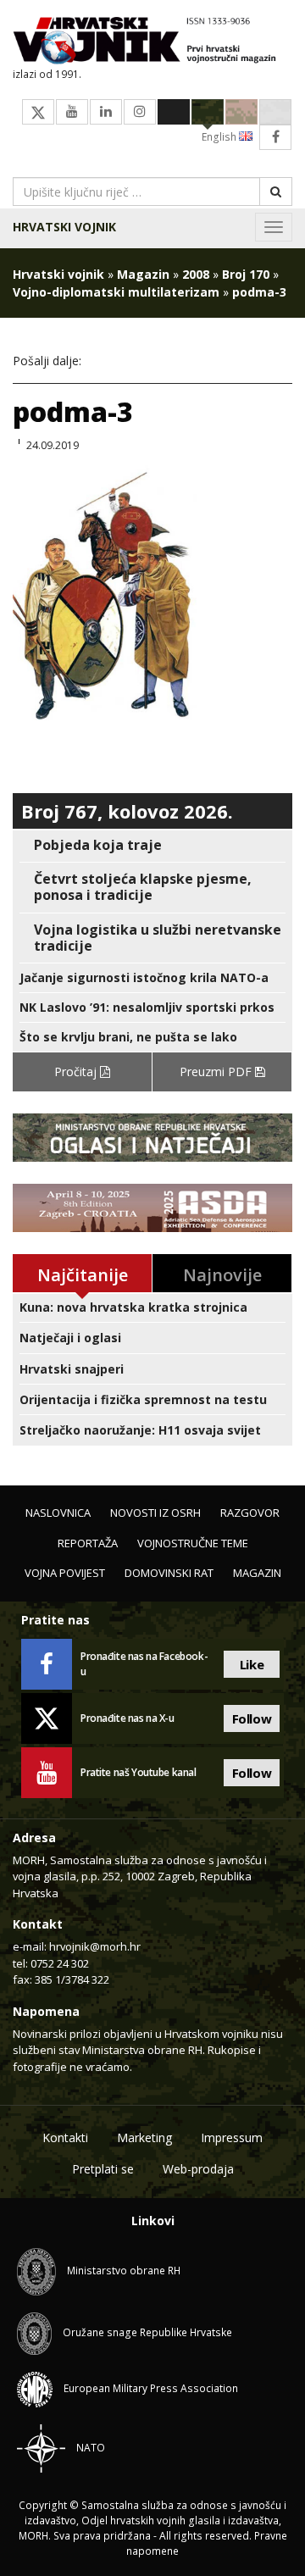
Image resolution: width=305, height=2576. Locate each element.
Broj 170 (246, 274)
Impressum (232, 2137)
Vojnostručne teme (193, 1543)
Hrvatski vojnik (64, 227)
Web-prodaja (198, 2169)
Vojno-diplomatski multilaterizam (116, 292)
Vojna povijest (65, 1573)
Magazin (143, 274)
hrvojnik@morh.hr (95, 1946)
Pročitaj (77, 1071)
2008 (196, 274)
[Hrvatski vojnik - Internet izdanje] (152, 42)
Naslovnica (58, 1513)
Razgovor (250, 1513)
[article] (152, 845)
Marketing (144, 2137)
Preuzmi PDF (217, 1071)
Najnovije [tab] (222, 1275)
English (220, 137)
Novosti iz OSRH (155, 1513)
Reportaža (88, 1543)
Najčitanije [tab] (83, 1275)
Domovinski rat (169, 1573)
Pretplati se (103, 2169)
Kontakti (65, 2137)
